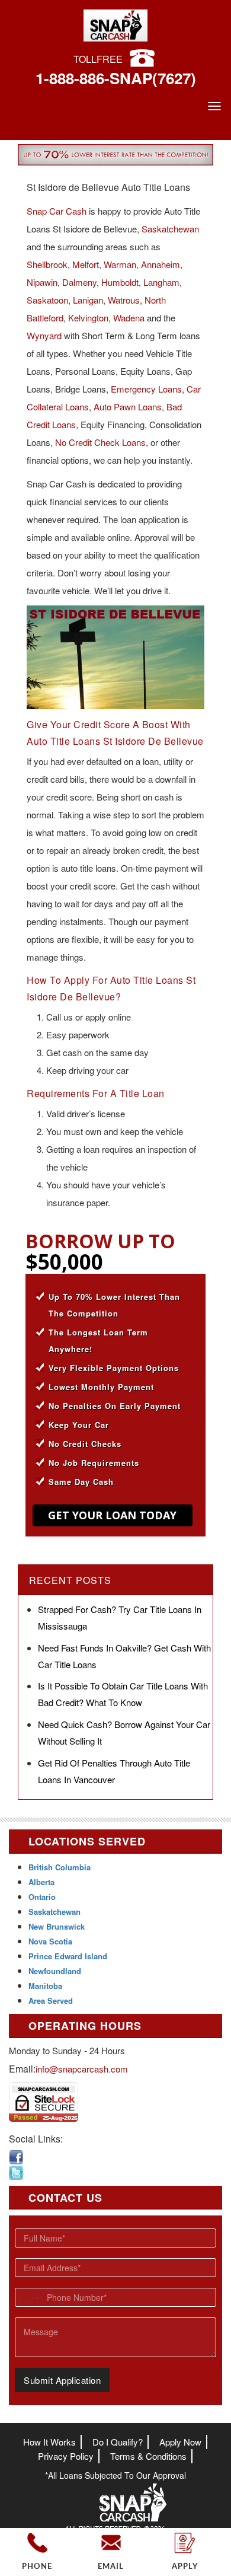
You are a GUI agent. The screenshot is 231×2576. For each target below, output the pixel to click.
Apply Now (180, 2442)
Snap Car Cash (57, 211)
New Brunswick (57, 1926)
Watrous (124, 300)
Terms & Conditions (148, 2456)
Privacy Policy (66, 2456)
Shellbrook (47, 264)
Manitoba (45, 1986)
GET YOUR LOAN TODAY (112, 1515)
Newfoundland (55, 1971)
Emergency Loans (146, 389)
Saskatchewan (170, 229)
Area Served (51, 2000)
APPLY (185, 2567)
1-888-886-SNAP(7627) (116, 78)
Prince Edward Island (68, 1956)
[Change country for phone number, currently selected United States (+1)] (29, 2297)
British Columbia (60, 1867)
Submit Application (62, 2380)
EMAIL (111, 2567)
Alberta (41, 1882)
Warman (120, 264)
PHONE (37, 2567)
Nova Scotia (50, 1941)
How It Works (49, 2442)
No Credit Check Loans (100, 442)
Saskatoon (47, 300)
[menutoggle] (214, 106)
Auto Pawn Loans (128, 407)
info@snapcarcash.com (82, 2069)
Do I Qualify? (118, 2442)
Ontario (42, 1897)
